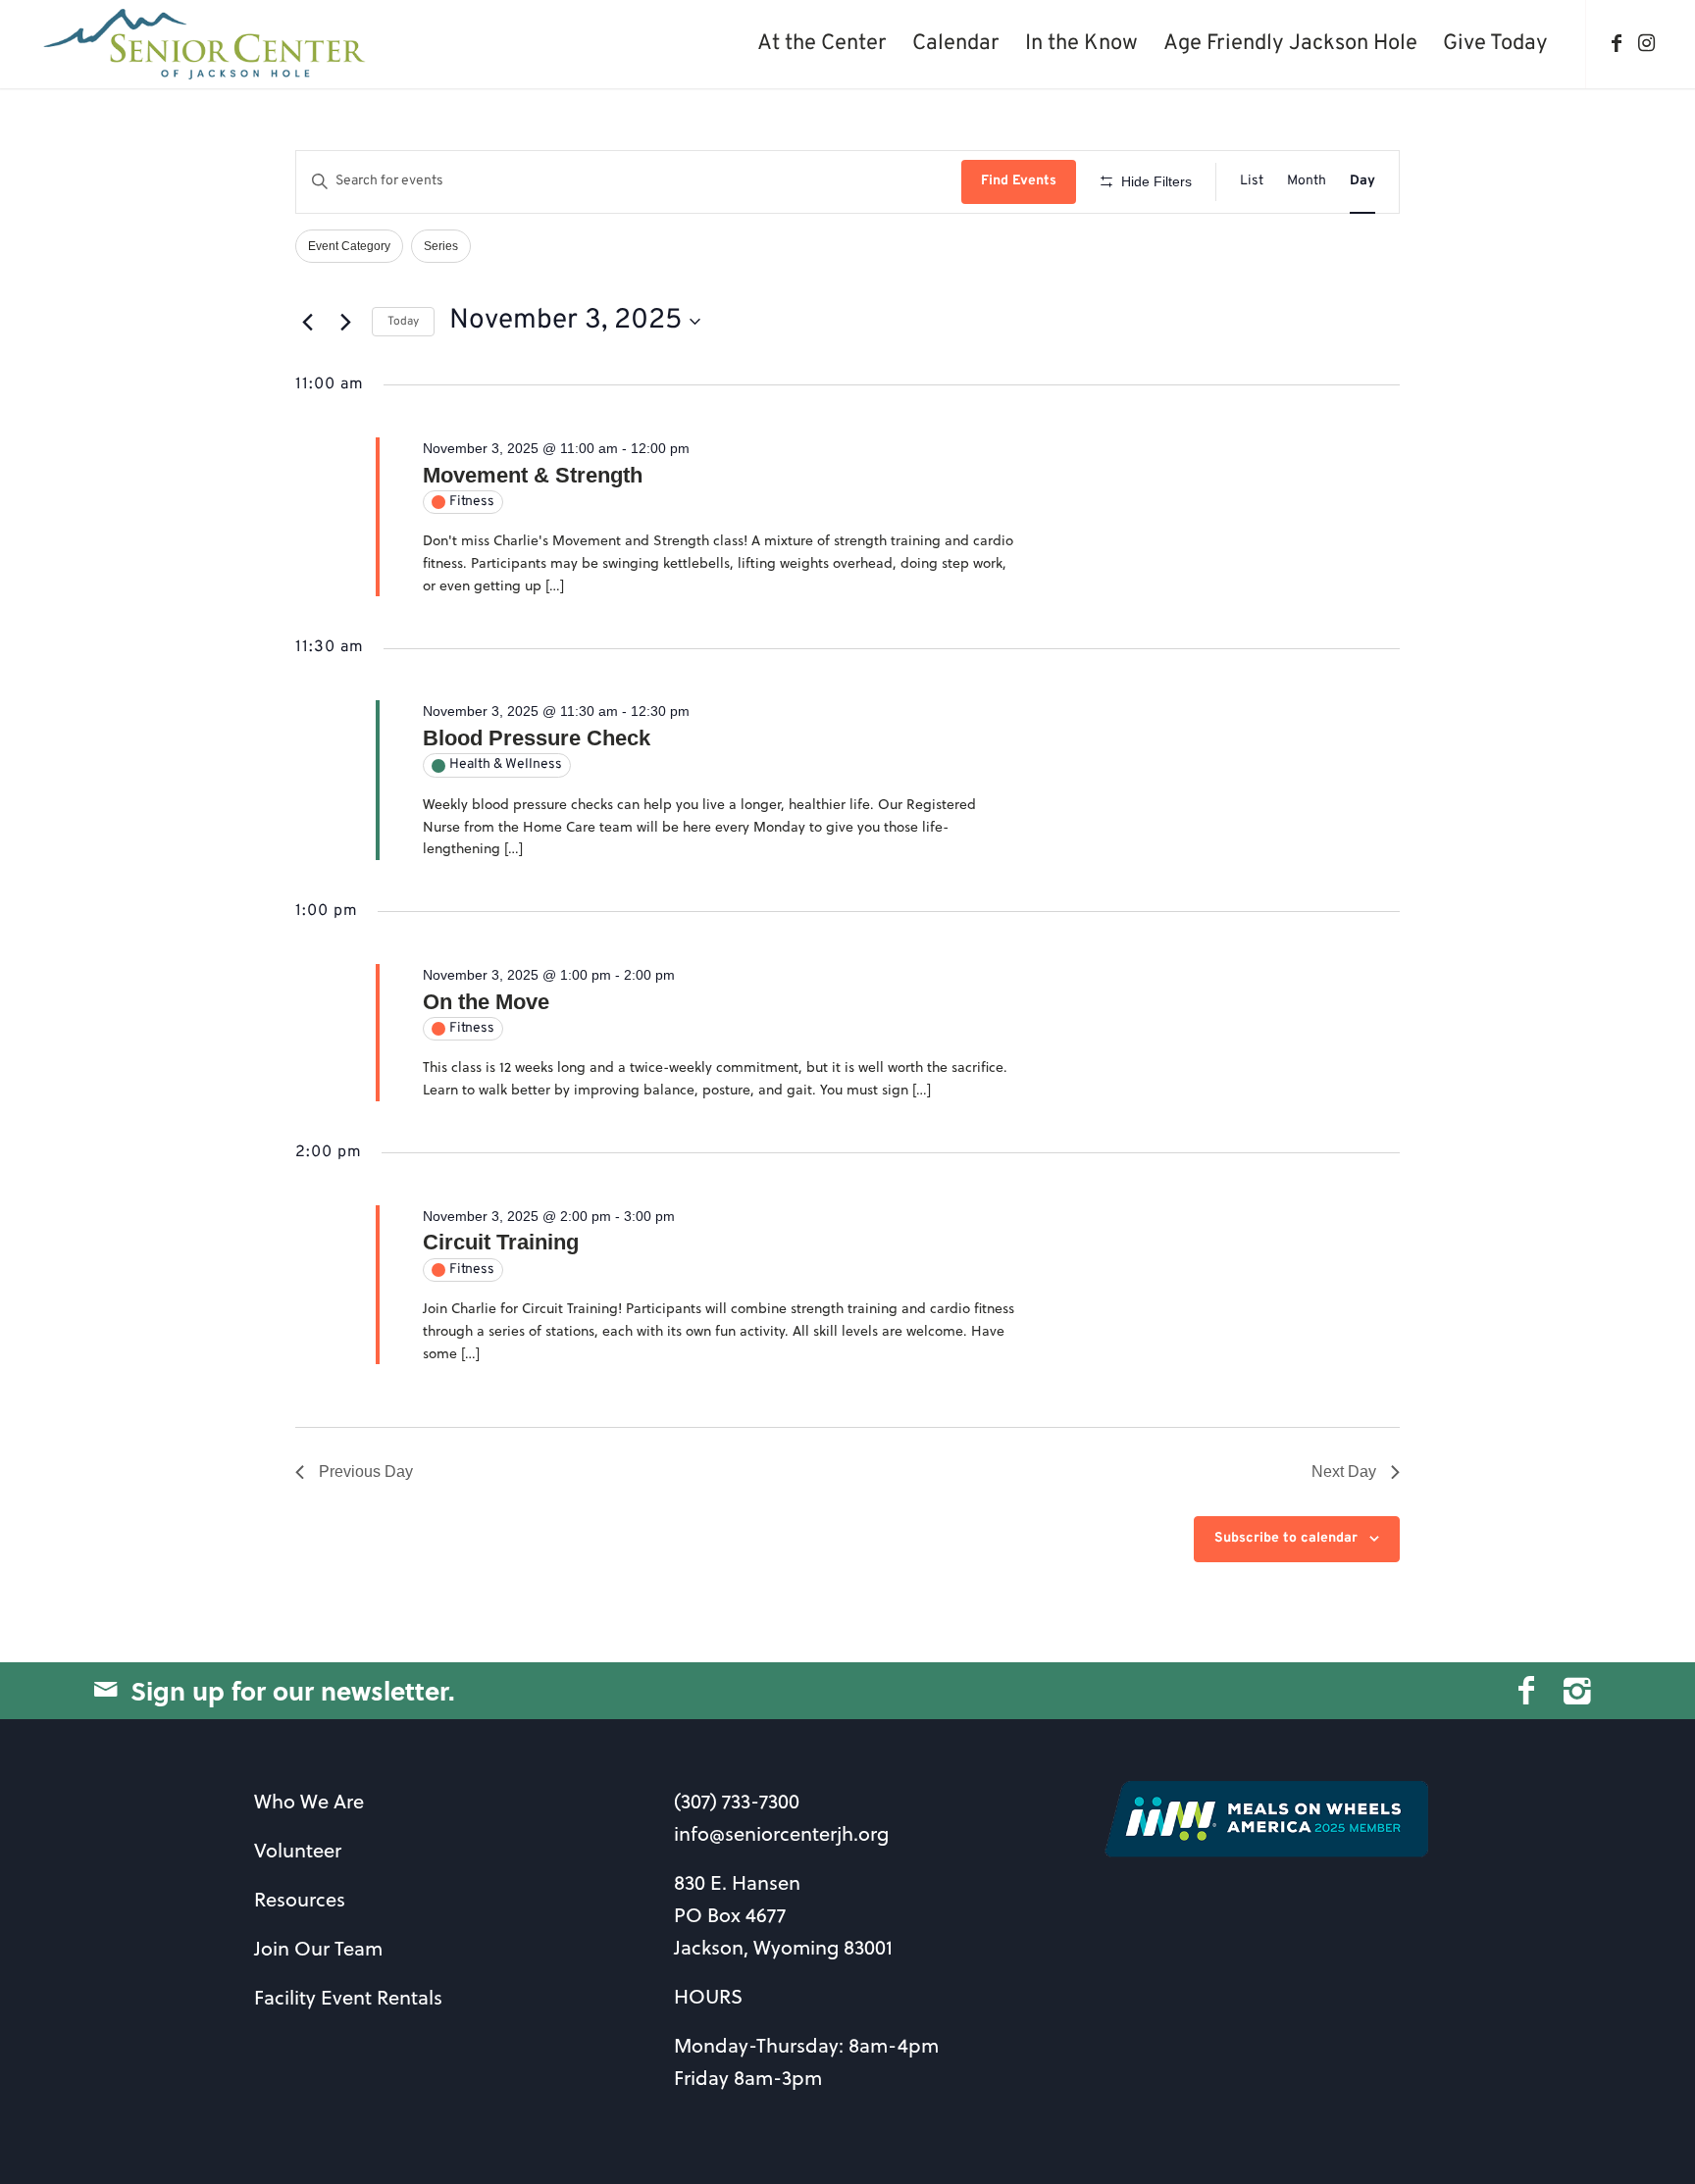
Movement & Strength (533, 475)
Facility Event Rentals (348, 1997)
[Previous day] (307, 322)
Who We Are (309, 1801)
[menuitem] (822, 44)
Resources (300, 1899)
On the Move (486, 1002)
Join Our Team (318, 1948)
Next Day (1344, 1472)
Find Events (1019, 181)
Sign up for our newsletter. (293, 1690)
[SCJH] (206, 44)
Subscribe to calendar (1286, 1538)
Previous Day (366, 1472)
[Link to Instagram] (1646, 43)
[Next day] (345, 322)
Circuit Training (501, 1242)
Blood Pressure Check (537, 738)
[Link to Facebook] (1617, 43)
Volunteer (298, 1850)
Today (403, 322)
